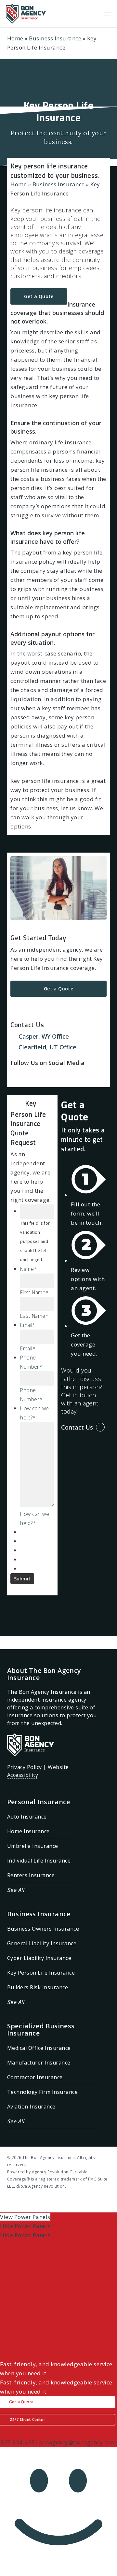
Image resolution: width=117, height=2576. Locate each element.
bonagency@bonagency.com (77, 2442)
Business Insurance (55, 38)
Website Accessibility (38, 1771)
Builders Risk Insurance (38, 1987)
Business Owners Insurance (43, 1929)
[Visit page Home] (26, 14)
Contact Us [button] (77, 1427)
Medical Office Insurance (39, 2048)
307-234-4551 (19, 2442)
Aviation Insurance (31, 2107)
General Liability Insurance (42, 1943)
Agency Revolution (50, 2172)
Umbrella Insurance (33, 1846)
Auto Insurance (27, 1817)
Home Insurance (28, 1831)
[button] (108, 14)
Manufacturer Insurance (39, 2063)
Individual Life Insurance (39, 1861)
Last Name (34, 1316)
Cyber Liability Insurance (39, 1958)
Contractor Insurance (35, 2077)
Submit (22, 1579)
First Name (34, 1292)
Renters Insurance (31, 1875)
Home (15, 38)
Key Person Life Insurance (41, 1973)
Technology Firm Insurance (43, 2092)
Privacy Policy (25, 1767)
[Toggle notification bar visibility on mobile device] (58, 2355)
